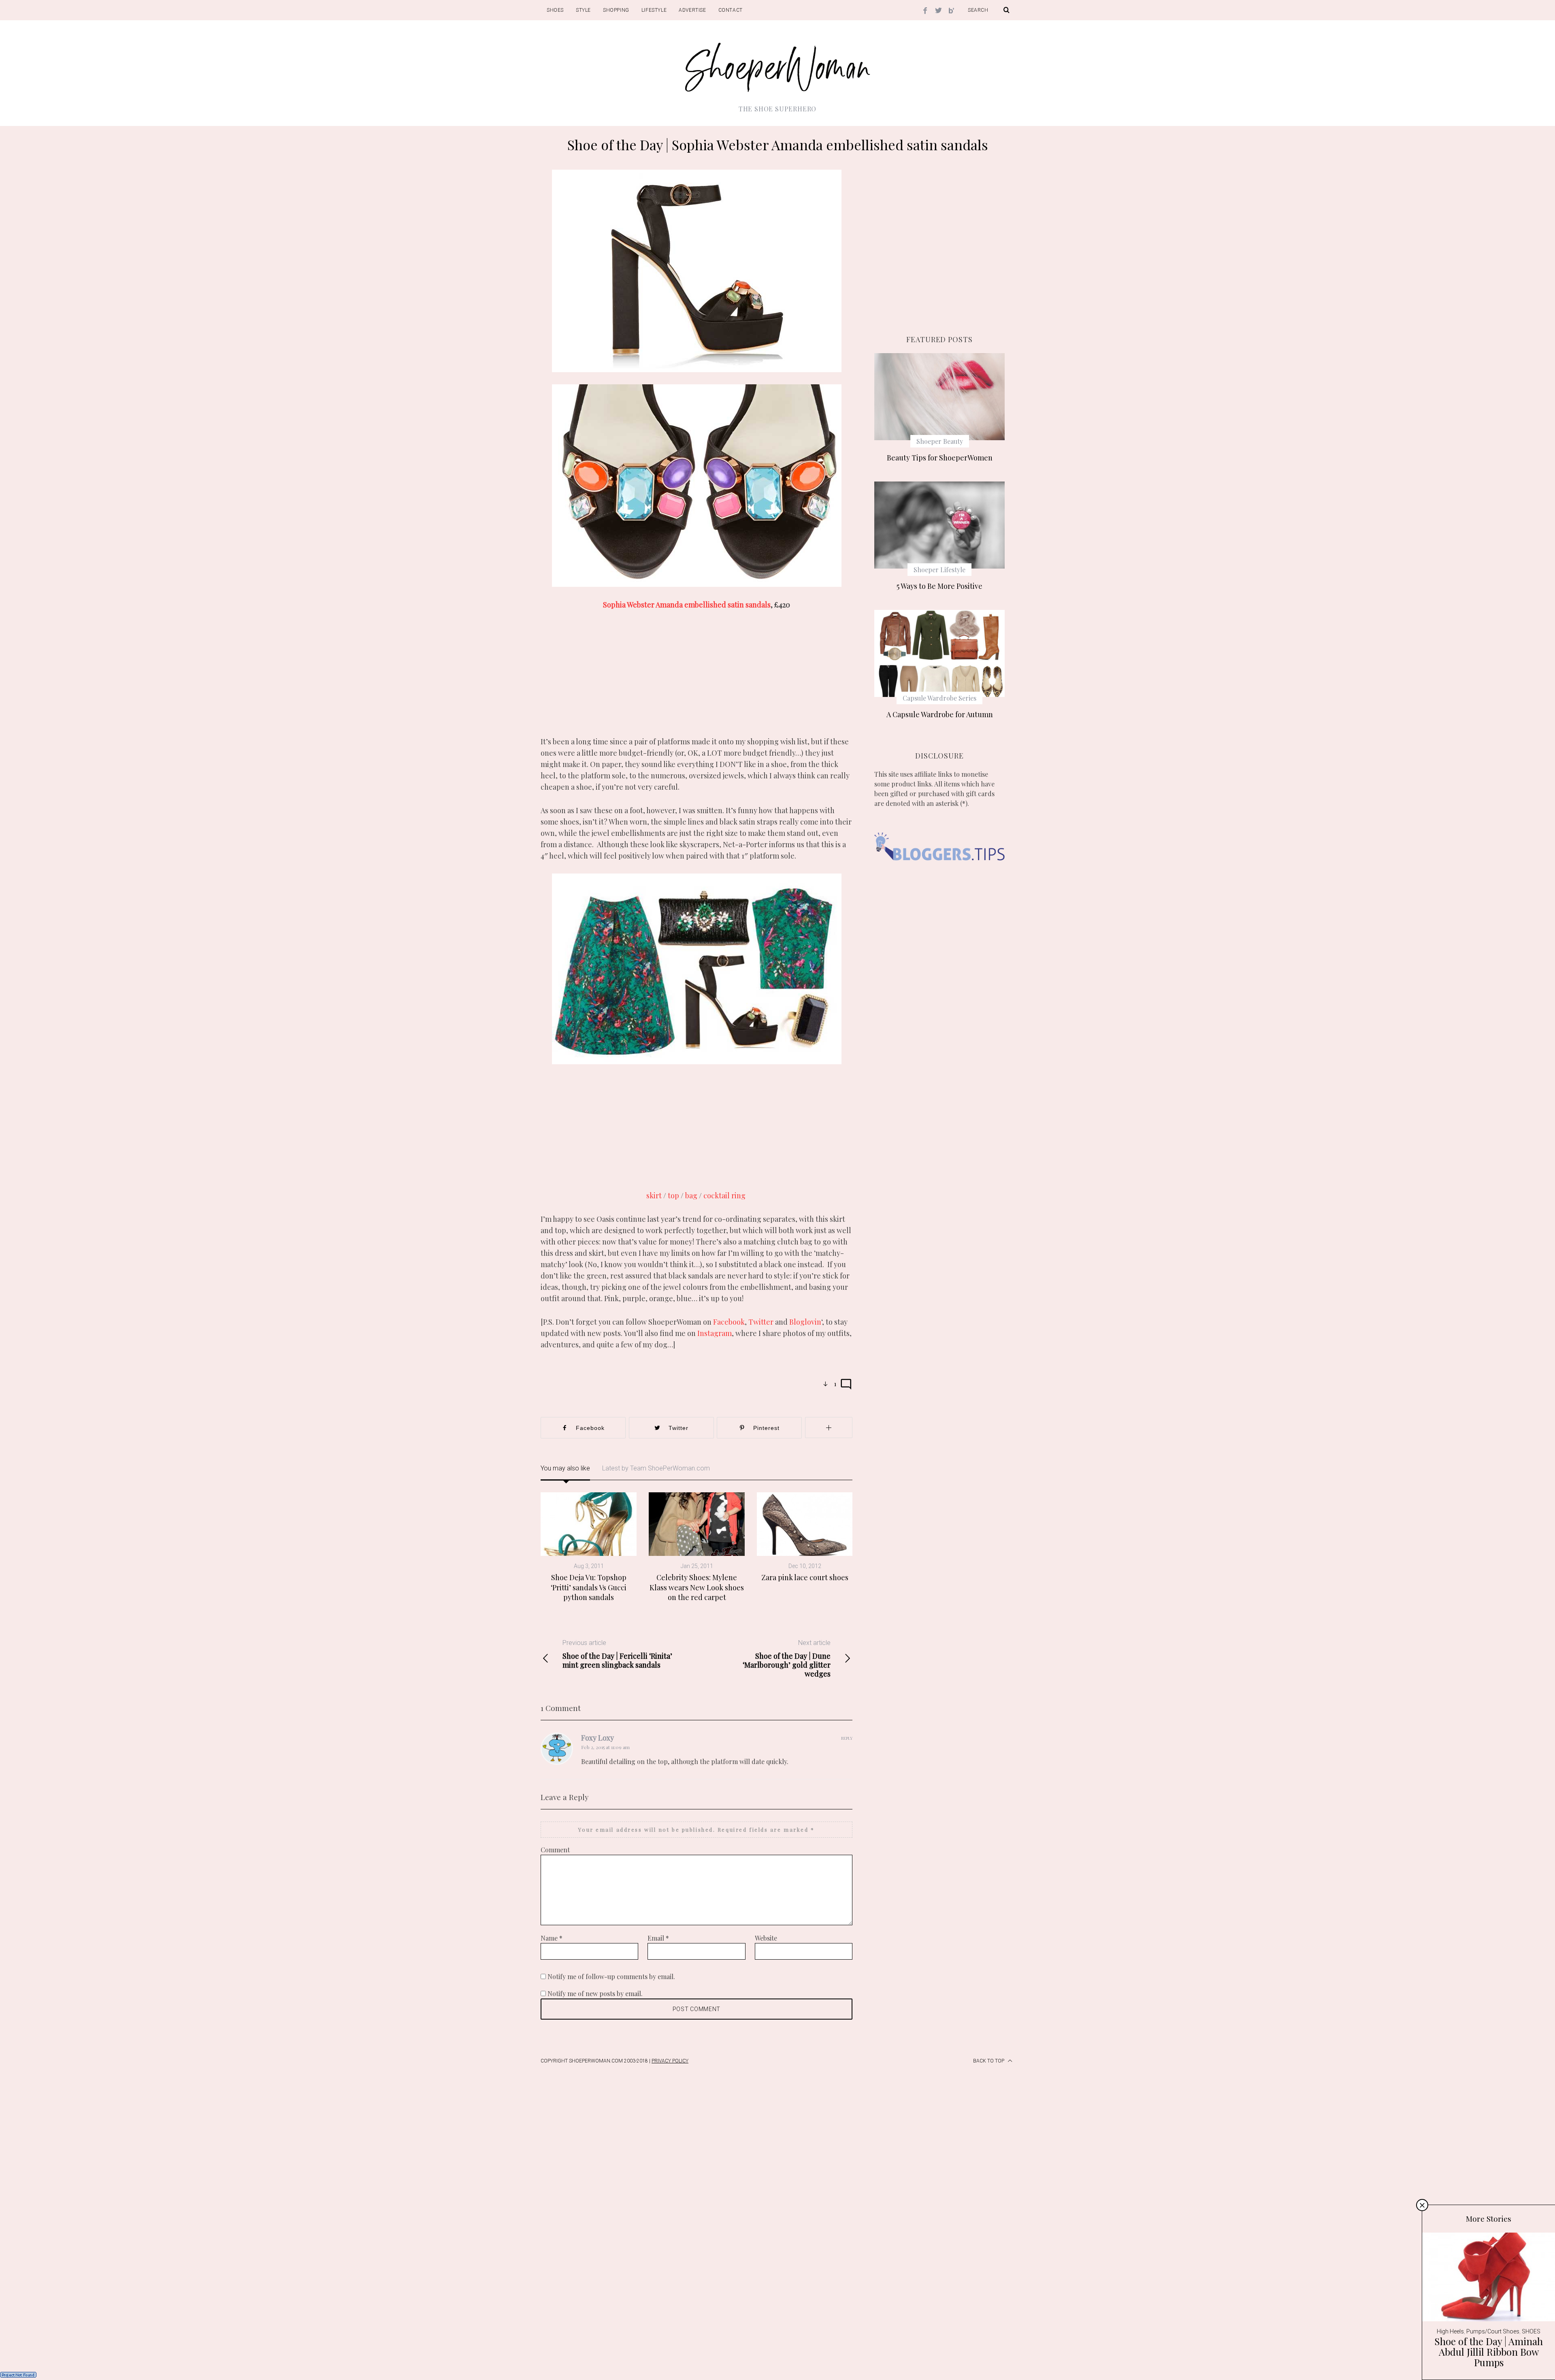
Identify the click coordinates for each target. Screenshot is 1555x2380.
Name (552, 1938)
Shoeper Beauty (940, 441)
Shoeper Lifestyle (939, 570)
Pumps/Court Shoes (1493, 2331)
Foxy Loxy (598, 1738)
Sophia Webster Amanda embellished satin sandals (687, 605)
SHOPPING (616, 10)
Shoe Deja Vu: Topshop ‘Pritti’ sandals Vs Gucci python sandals (589, 1587)
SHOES (555, 10)
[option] (589, 1547)
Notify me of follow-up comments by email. (611, 1976)
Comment (555, 1850)
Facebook (729, 1322)
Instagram (715, 1333)
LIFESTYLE (654, 10)
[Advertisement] (697, 679)
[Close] (1422, 2205)
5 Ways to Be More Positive (939, 586)
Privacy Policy (670, 2061)
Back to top (989, 2061)
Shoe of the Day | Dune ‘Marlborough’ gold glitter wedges (787, 1659)
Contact (731, 10)
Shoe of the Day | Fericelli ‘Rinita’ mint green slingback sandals (617, 1654)
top (673, 1195)
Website (766, 1938)
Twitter (762, 1322)
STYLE (583, 10)
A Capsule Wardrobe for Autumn (940, 714)
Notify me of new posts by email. (595, 1993)
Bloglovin (805, 1322)
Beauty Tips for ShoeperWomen (940, 458)
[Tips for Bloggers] (939, 873)
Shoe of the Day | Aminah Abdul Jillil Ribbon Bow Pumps (1489, 2352)
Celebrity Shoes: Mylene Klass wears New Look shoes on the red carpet (697, 1587)
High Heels (1450, 2331)
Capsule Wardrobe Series (939, 698)
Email (658, 1938)
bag (691, 1195)
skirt (654, 1195)
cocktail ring (725, 1195)
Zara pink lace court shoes (805, 1577)
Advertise (692, 10)
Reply (847, 1738)
